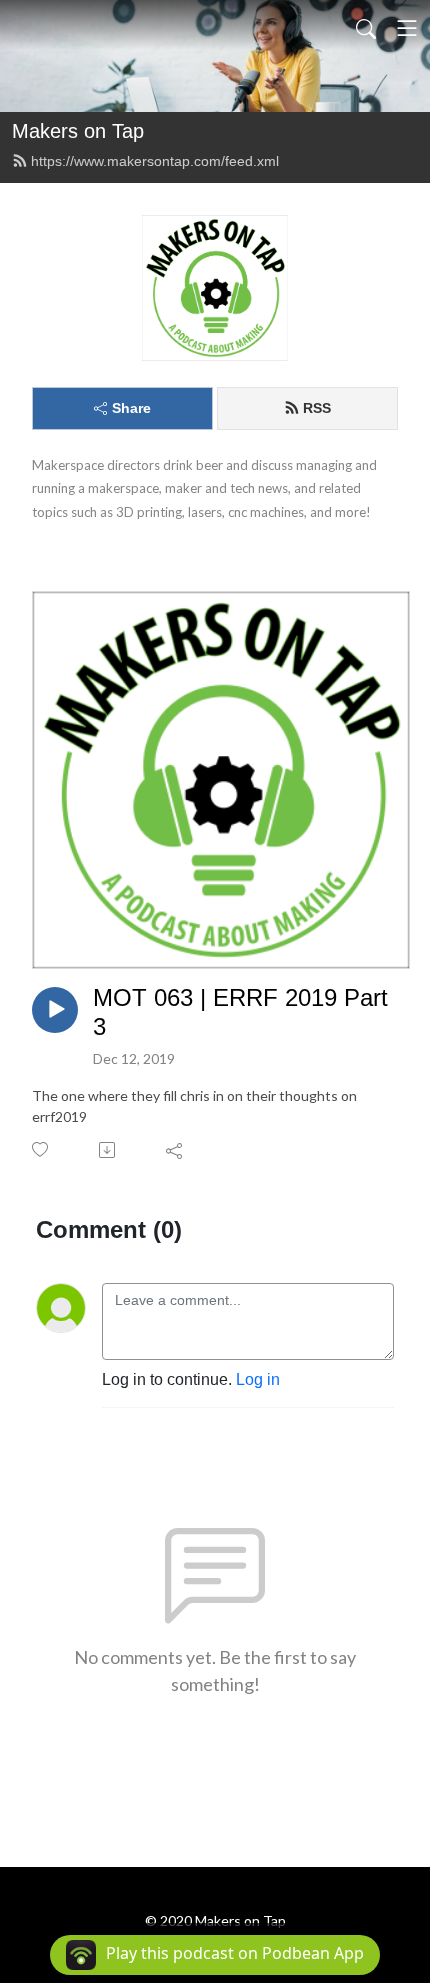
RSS (317, 408)
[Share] (175, 1150)
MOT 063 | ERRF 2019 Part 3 (240, 1012)
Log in (258, 1379)
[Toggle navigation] (407, 28)
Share (131, 408)
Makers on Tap (78, 131)
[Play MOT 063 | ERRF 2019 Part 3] (55, 1010)
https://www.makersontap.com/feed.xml (155, 161)
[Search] (366, 28)
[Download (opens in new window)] (108, 1150)
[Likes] (41, 1149)
